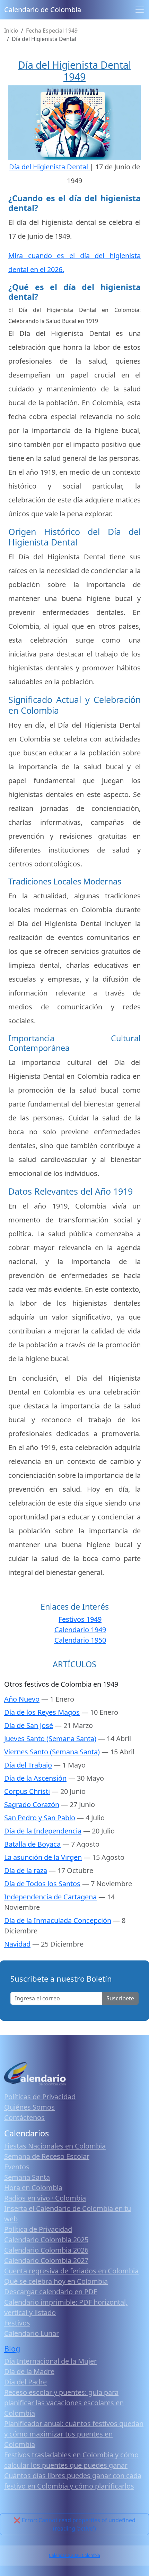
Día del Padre (25, 2382)
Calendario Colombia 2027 (46, 2260)
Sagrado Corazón (32, 1804)
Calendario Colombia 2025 (46, 2240)
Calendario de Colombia (43, 10)
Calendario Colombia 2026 (46, 2250)
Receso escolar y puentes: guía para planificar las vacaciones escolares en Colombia (64, 2403)
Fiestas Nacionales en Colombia (55, 2146)
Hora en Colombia (33, 2188)
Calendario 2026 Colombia (74, 2555)
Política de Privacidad (38, 2229)
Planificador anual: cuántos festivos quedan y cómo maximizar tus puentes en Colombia (74, 2434)
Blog (12, 2349)
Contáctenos (24, 2117)
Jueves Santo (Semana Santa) (50, 1739)
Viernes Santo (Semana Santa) (52, 1752)
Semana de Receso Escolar (47, 2156)
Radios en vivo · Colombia (45, 2198)
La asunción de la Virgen (43, 1857)
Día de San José (29, 1725)
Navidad (17, 1944)
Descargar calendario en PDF (51, 2292)
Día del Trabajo (28, 1765)
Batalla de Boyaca (32, 1844)
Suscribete (120, 1998)
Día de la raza (26, 1870)
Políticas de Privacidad (40, 2097)
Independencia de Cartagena (50, 1897)
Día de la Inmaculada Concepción (58, 1920)
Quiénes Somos (29, 2107)
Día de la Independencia (43, 1831)
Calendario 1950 (80, 1640)
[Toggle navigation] (140, 10)
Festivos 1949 (80, 1619)
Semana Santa (27, 2177)
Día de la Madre (29, 2371)
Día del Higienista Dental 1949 (74, 71)
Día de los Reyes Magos (42, 1712)
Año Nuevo (22, 1699)
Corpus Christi (27, 1791)
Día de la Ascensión (35, 1778)
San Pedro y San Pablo (40, 1818)
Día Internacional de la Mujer (50, 2361)
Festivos (17, 2323)
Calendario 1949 (80, 1630)
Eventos (17, 2167)
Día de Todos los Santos (42, 1884)
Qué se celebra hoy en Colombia (56, 2281)
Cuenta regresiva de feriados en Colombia (71, 2271)
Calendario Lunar (32, 2333)
